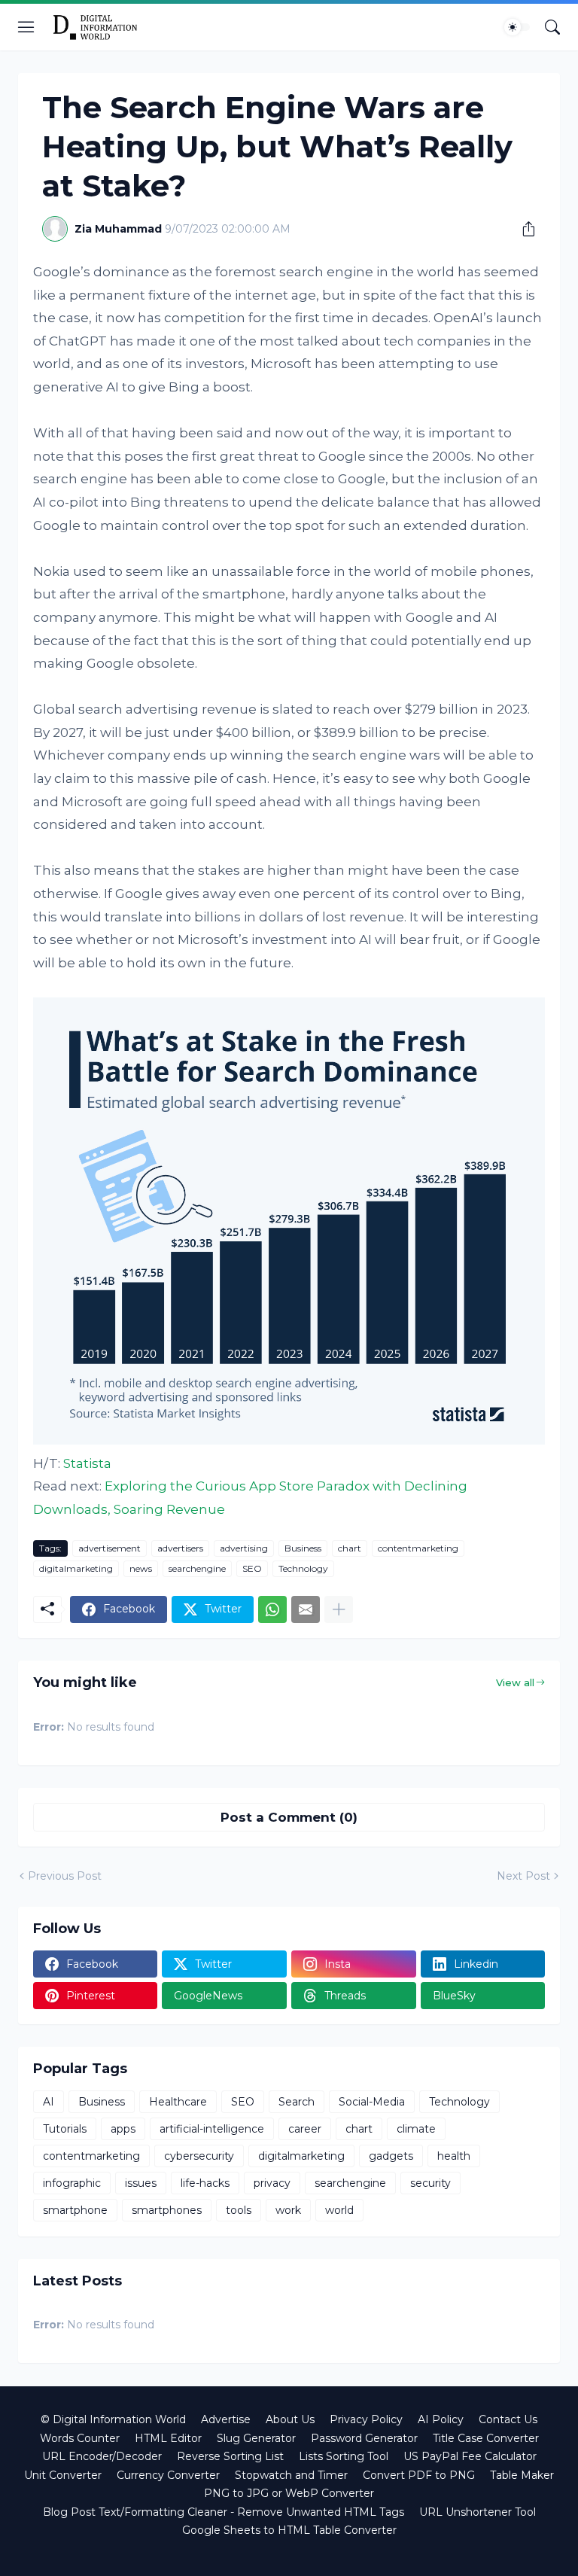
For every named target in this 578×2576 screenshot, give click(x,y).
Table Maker (522, 2475)
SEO (252, 1568)
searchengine (197, 1568)
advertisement (110, 1548)
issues (141, 2183)
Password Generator (364, 2438)
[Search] (552, 27)
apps (123, 2129)
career (305, 2129)
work (288, 2210)
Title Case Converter (486, 2438)
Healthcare (178, 2102)
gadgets (391, 2156)
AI (49, 2102)
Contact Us (508, 2419)
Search (297, 2102)
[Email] (306, 1609)
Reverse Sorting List (230, 2456)
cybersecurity (199, 2156)
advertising (244, 1548)
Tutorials (65, 2129)
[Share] (523, 229)
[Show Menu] (26, 27)
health (454, 2156)
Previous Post (65, 1876)
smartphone (75, 2210)
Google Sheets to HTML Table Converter (289, 2530)
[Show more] (339, 1609)
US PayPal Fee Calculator (470, 2456)
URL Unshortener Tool (478, 2512)
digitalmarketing (76, 1568)
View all (515, 1682)
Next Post (523, 1876)
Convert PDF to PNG (419, 2475)
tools (239, 2210)
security (430, 2183)
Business (303, 1548)
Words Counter (80, 2438)
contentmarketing (418, 1548)
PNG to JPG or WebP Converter (289, 2493)
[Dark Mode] (517, 27)
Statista (87, 1463)
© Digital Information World (113, 2419)
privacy (272, 2183)
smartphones (167, 2210)
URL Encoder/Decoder (102, 2456)
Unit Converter (63, 2475)
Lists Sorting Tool (344, 2456)
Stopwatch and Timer (291, 2475)
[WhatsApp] (272, 1609)
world (339, 2210)
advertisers (180, 1548)
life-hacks (205, 2183)
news (141, 1568)
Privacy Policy (366, 2419)
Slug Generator (256, 2438)
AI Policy (441, 2419)
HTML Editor (168, 2438)
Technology (303, 1568)
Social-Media (372, 2102)
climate (416, 2129)
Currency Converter (168, 2475)
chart (350, 1548)
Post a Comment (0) (289, 1817)
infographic (72, 2183)
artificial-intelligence (212, 2129)
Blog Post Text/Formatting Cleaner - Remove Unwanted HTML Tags (224, 2512)
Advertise (226, 2419)
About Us (290, 2419)
